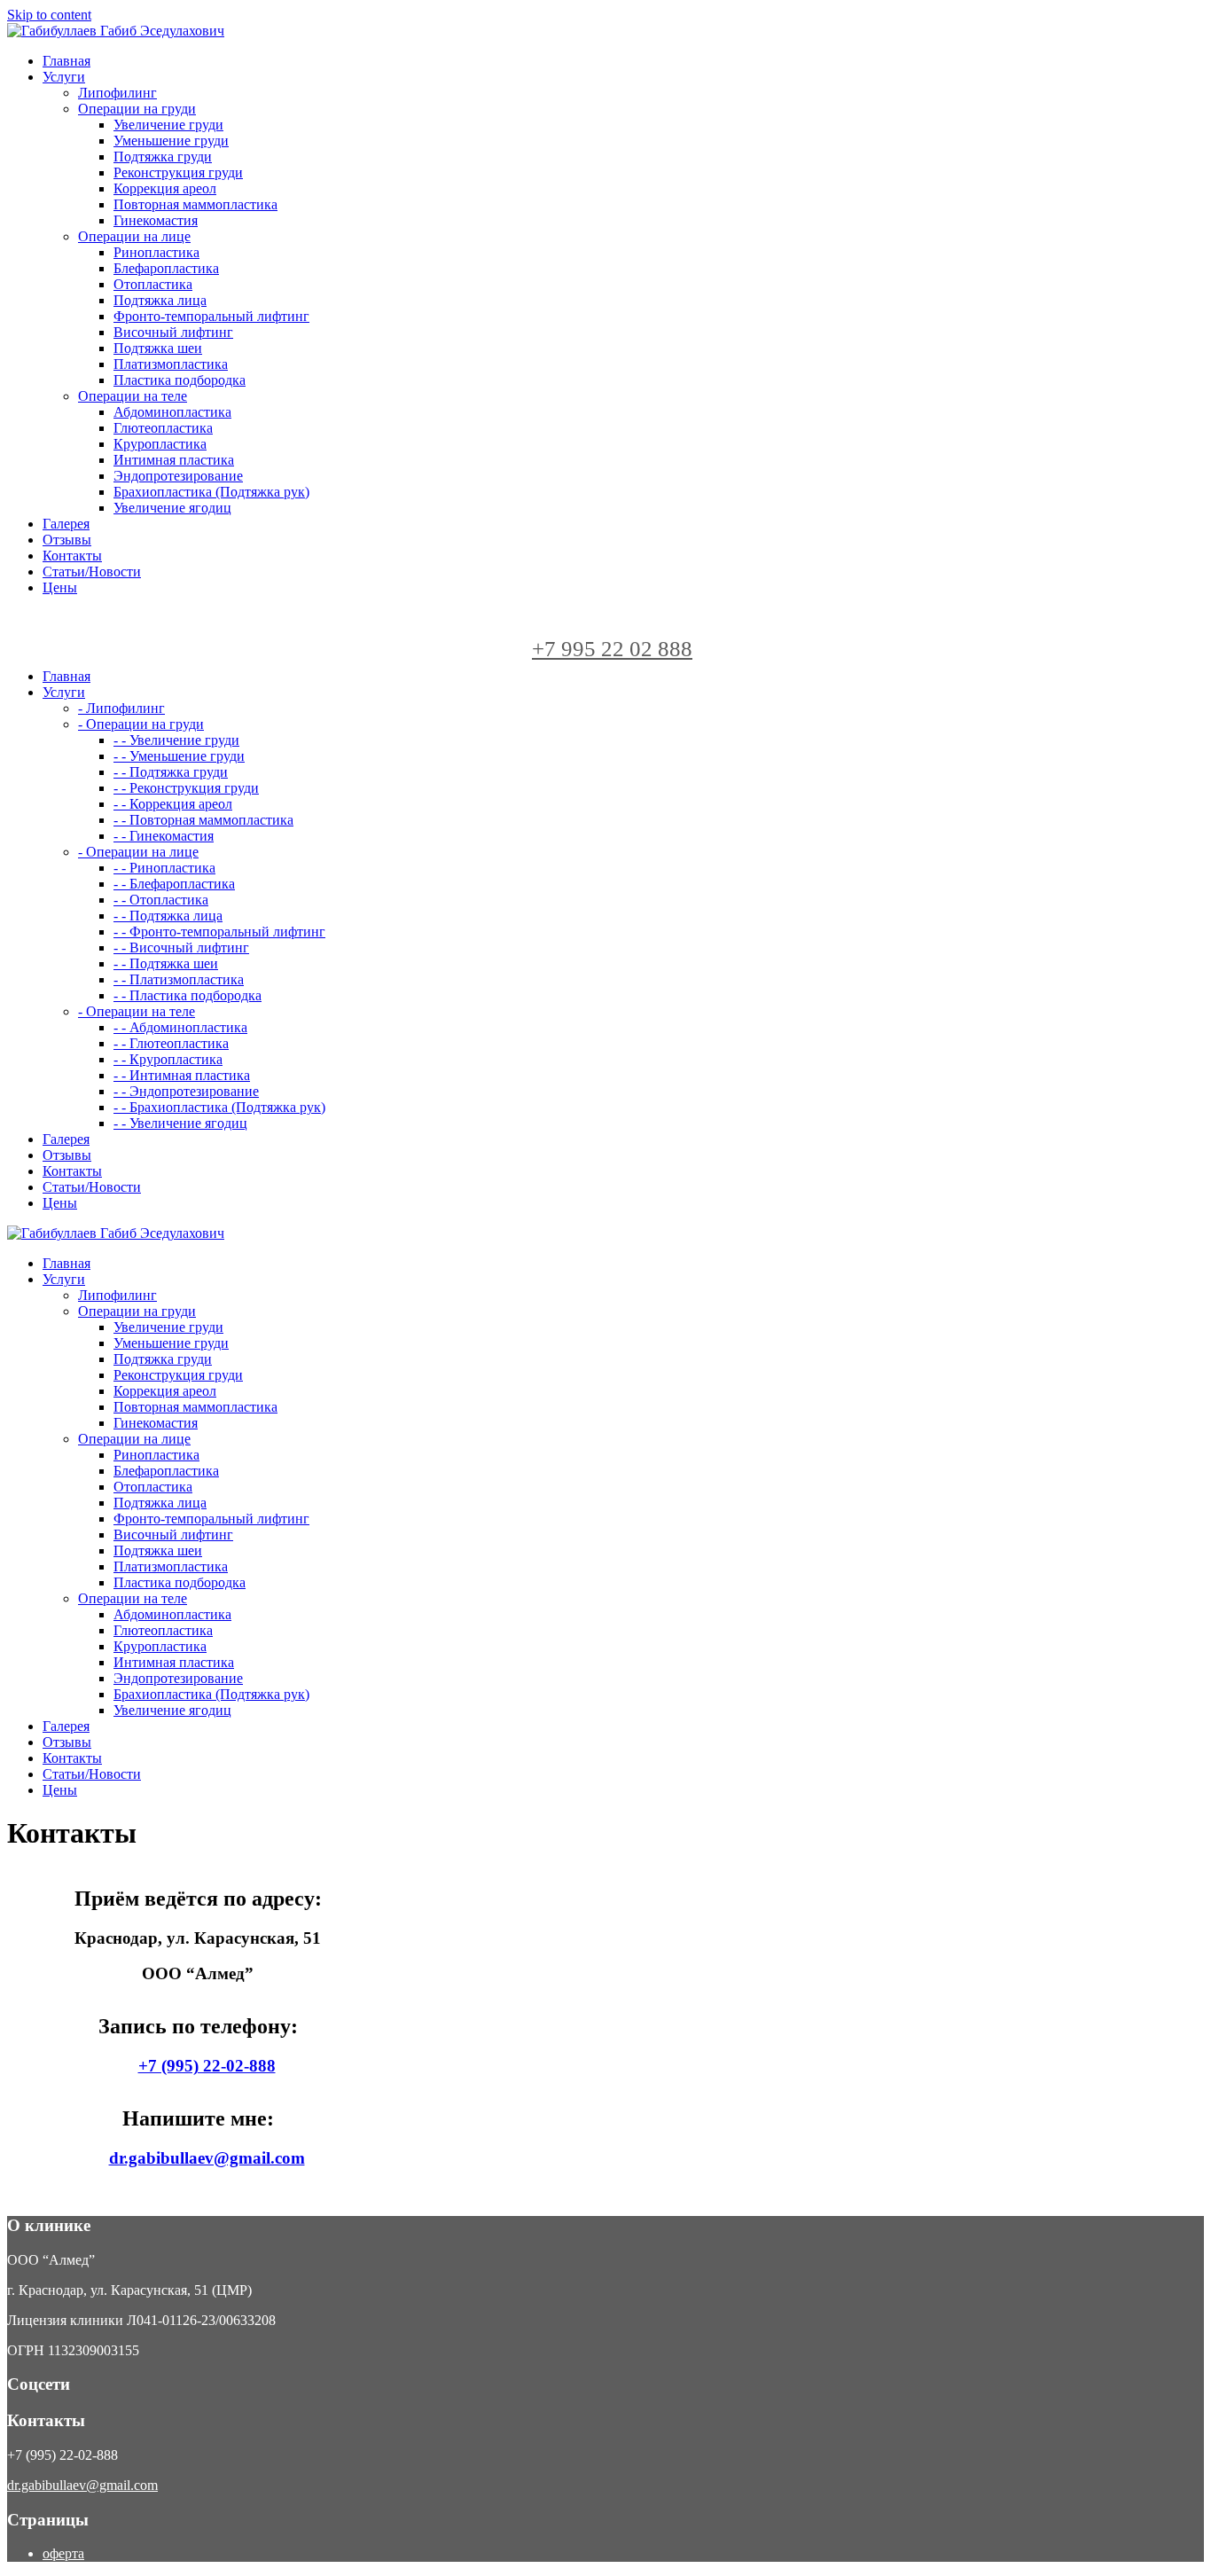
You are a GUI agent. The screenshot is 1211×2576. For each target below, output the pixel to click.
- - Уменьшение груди (179, 756)
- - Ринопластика (164, 868)
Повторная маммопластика (195, 204)
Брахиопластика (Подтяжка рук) (211, 492)
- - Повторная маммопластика (203, 820)
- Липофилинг (121, 708)
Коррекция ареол (165, 188)
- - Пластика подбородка (188, 995)
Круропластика (160, 444)
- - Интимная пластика (182, 1075)
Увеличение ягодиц (172, 508)
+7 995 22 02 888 (612, 649)
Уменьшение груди (171, 141)
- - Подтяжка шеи (166, 963)
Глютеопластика (163, 428)
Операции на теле (133, 396)
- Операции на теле (137, 1011)
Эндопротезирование (178, 476)
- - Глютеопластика (171, 1043)
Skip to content (49, 15)
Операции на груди (137, 109)
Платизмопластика (171, 364)
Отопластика (153, 284)
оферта (63, 2553)
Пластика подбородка (180, 380)
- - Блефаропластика (174, 884)
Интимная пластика (174, 460)
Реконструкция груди (178, 172)
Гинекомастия (156, 220)
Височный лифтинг (173, 332)
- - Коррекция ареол (173, 804)
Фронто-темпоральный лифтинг (211, 316)
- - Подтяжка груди (171, 772)
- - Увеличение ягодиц (180, 1123)
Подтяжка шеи (158, 348)
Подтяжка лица (160, 300)
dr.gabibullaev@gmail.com (207, 2158)
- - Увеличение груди (176, 740)
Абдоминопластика (172, 412)
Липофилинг (117, 93)
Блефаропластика (166, 268)
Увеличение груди (168, 125)
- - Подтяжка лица (168, 916)
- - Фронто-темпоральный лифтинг (219, 932)
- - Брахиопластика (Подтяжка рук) (219, 1107)
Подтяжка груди (163, 157)
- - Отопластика (161, 900)
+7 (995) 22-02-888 (207, 2066)
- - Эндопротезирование (186, 1091)
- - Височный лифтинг (181, 947)
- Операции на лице (138, 852)
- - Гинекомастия (164, 836)
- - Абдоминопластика (180, 1027)
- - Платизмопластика (179, 979)
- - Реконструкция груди (186, 788)
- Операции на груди (141, 724)
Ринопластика (156, 252)
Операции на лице (134, 236)
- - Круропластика (168, 1059)
